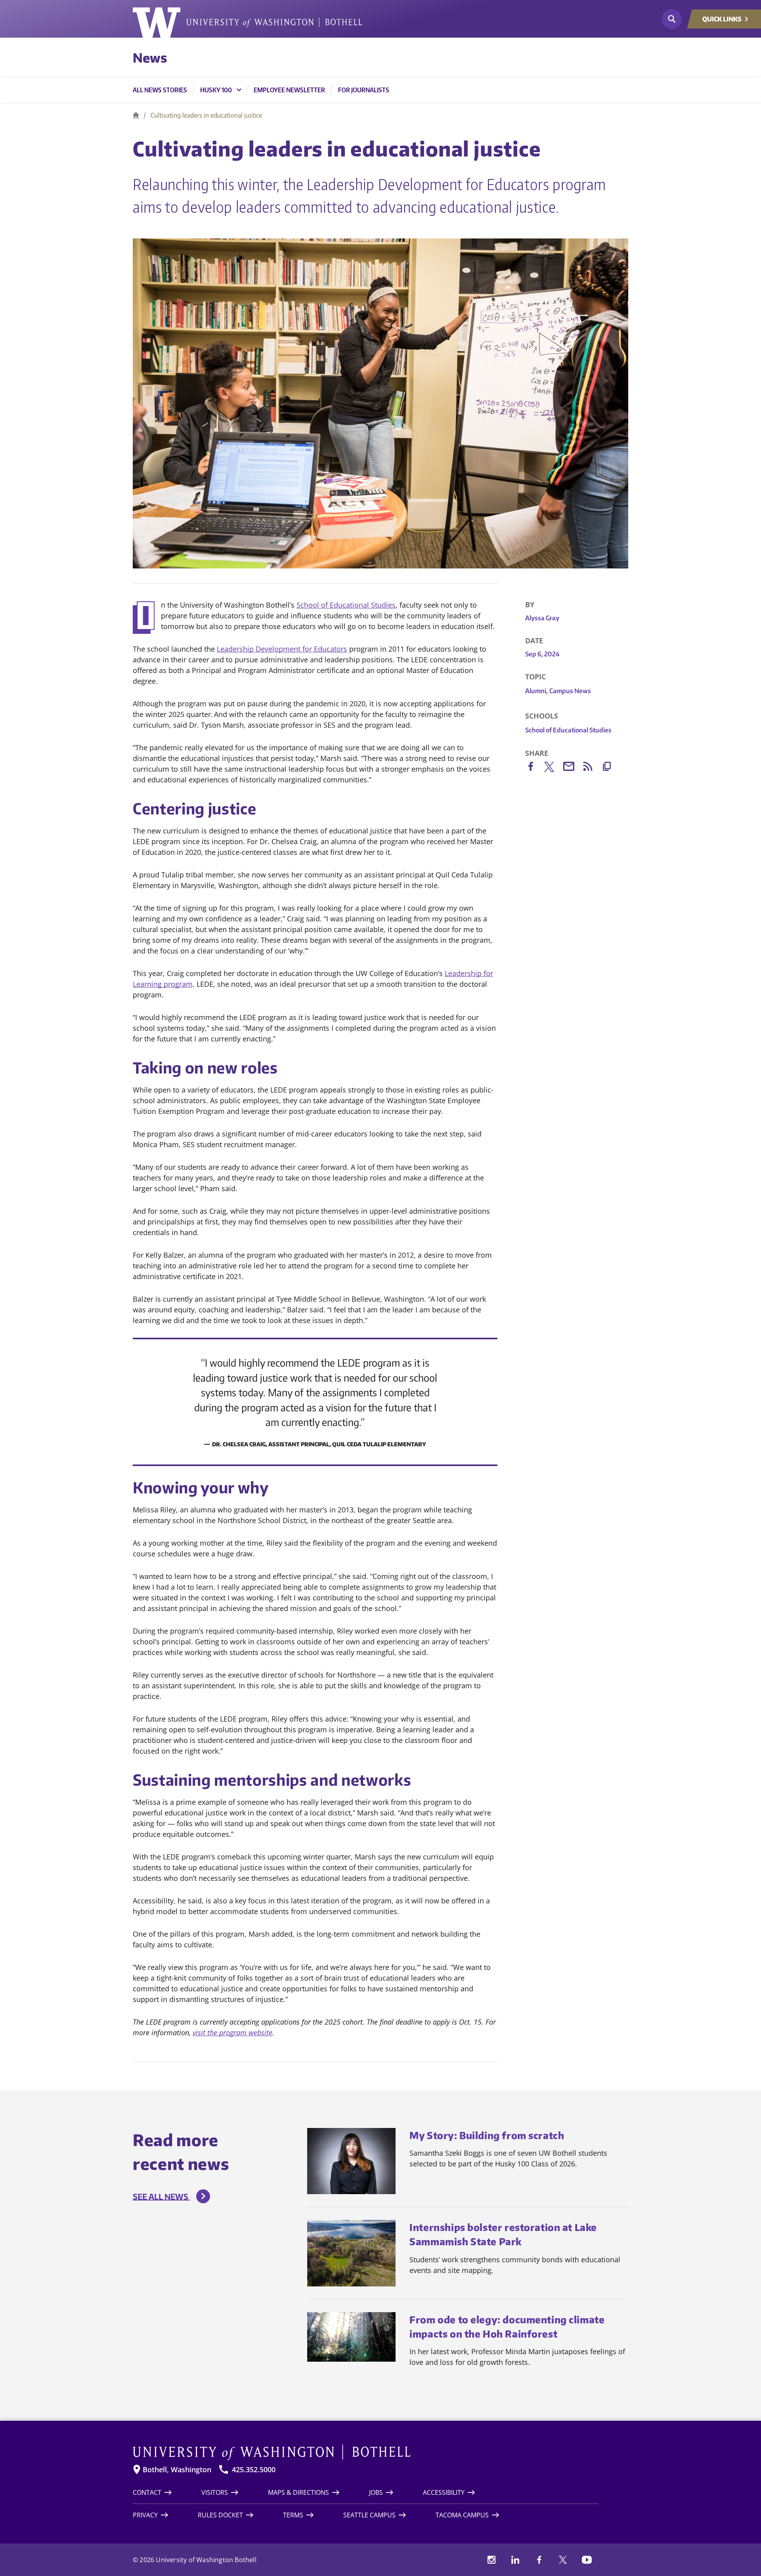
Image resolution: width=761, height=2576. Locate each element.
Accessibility (444, 2492)
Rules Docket (220, 2515)
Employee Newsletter (289, 90)
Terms (293, 2515)
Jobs (376, 2492)
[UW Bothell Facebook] (539, 2560)
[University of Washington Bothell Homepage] (366, 2452)
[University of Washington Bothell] (247, 23)
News (150, 57)
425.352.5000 (254, 2470)
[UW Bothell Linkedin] (515, 2560)
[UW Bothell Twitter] (563, 2560)
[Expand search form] (672, 19)
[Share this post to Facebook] (535, 768)
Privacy (145, 2515)
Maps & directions (298, 2492)
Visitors (215, 2492)
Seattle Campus (369, 2515)
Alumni (536, 691)
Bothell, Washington (177, 2470)
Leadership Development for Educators (282, 649)
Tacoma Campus (462, 2515)
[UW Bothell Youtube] (587, 2560)
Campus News (570, 691)
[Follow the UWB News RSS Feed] (592, 768)
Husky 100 (216, 90)
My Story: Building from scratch (487, 2135)
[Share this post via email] (573, 768)
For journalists (364, 90)
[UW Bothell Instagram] (491, 2560)
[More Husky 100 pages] (239, 90)
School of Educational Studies (346, 605)
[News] (136, 115)
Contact (147, 2492)
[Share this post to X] (554, 768)
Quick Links (722, 19)
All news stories (160, 90)
